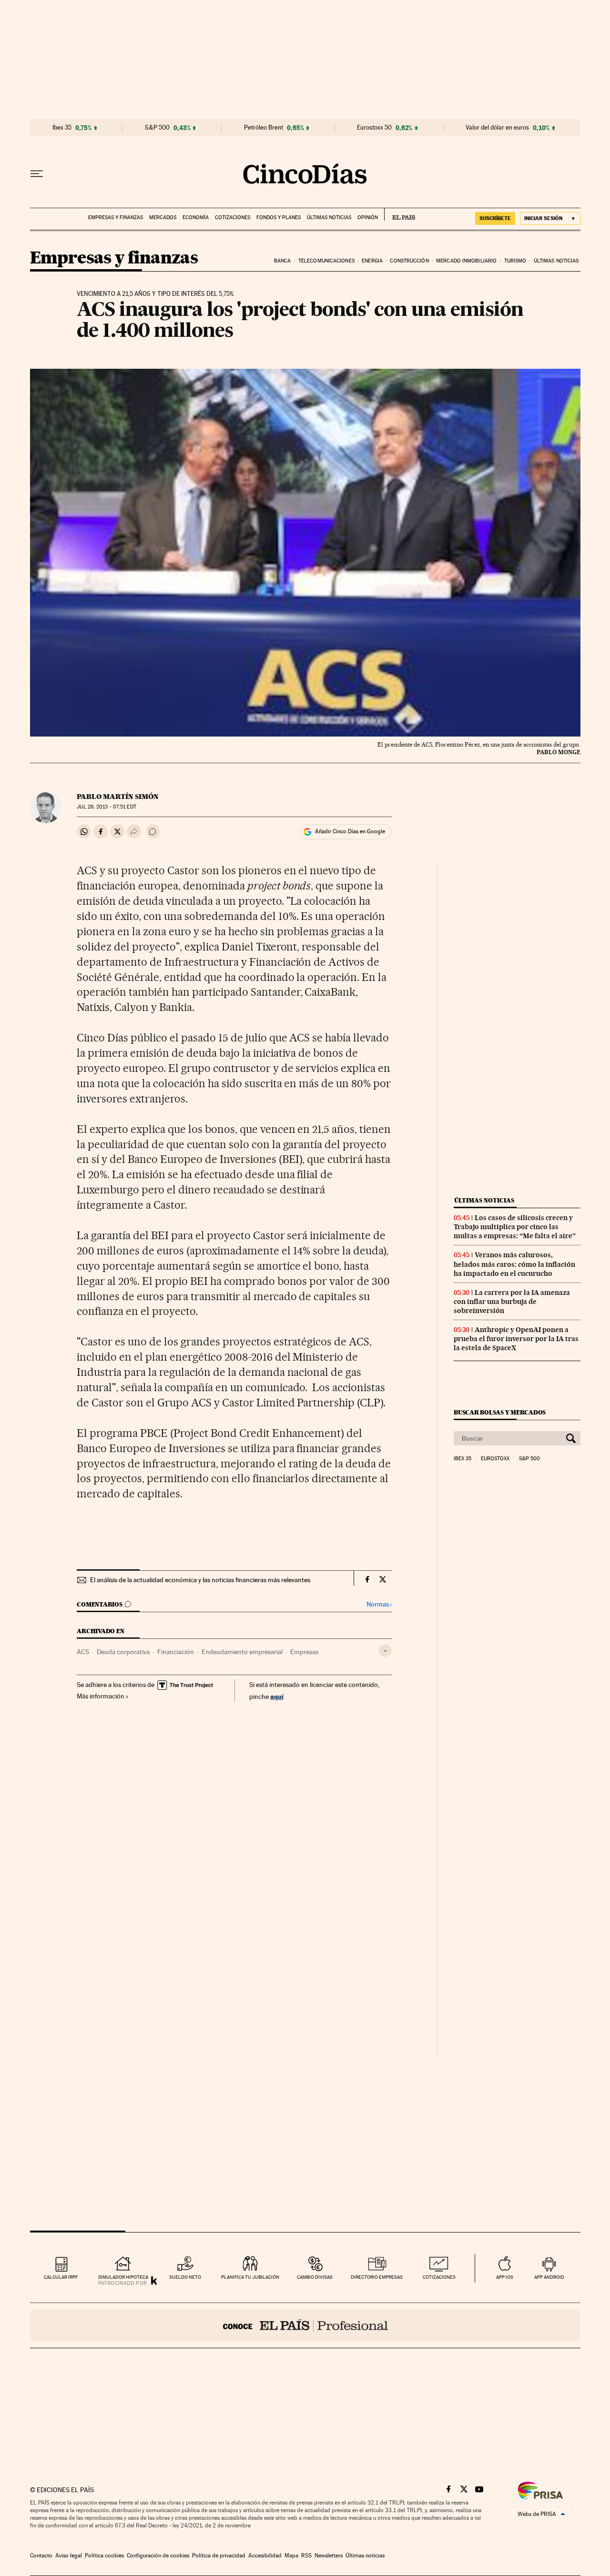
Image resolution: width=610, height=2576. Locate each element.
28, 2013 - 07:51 (106, 807)
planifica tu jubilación (250, 2277)
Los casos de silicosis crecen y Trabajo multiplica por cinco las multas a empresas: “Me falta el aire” (515, 1227)
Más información (101, 1696)
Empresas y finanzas (116, 217)
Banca (283, 261)
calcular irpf (61, 2277)
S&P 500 (157, 128)
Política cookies (104, 2556)
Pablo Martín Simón (118, 797)
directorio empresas (377, 2277)
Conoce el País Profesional (305, 2325)
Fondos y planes (279, 217)
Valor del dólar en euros (497, 128)
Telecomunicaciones (326, 261)
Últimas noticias (329, 217)
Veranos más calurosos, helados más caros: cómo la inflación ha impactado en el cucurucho (514, 1264)
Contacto (41, 2556)
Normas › (379, 1604)
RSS (306, 2556)
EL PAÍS (400, 214)
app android (549, 2277)
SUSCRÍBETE (495, 218)
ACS (83, 1652)
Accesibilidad (265, 2556)
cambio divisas (315, 2277)
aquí (277, 1696)
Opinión (368, 217)
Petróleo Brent (264, 128)
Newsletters (329, 2556)
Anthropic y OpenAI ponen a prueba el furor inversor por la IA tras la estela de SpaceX (516, 1339)
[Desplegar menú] (37, 174)
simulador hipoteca (123, 2277)
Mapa (291, 2556)
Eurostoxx (495, 1459)
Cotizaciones (233, 217)
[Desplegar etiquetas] (385, 1651)
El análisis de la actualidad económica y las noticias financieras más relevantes (200, 1580)
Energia (372, 261)
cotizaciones (439, 2277)
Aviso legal (69, 2556)
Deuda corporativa (123, 1652)
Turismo (515, 261)
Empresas (304, 1652)
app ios (505, 2277)
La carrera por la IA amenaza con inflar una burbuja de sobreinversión (512, 1302)
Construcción (409, 261)
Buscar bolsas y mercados (500, 1412)
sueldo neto (185, 2277)
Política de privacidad (219, 2556)
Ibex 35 (62, 128)
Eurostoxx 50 (374, 128)
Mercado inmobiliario (466, 261)
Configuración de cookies (158, 2556)
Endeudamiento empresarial (242, 1652)
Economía (196, 217)
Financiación (176, 1652)
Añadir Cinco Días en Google (350, 831)
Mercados (163, 217)
